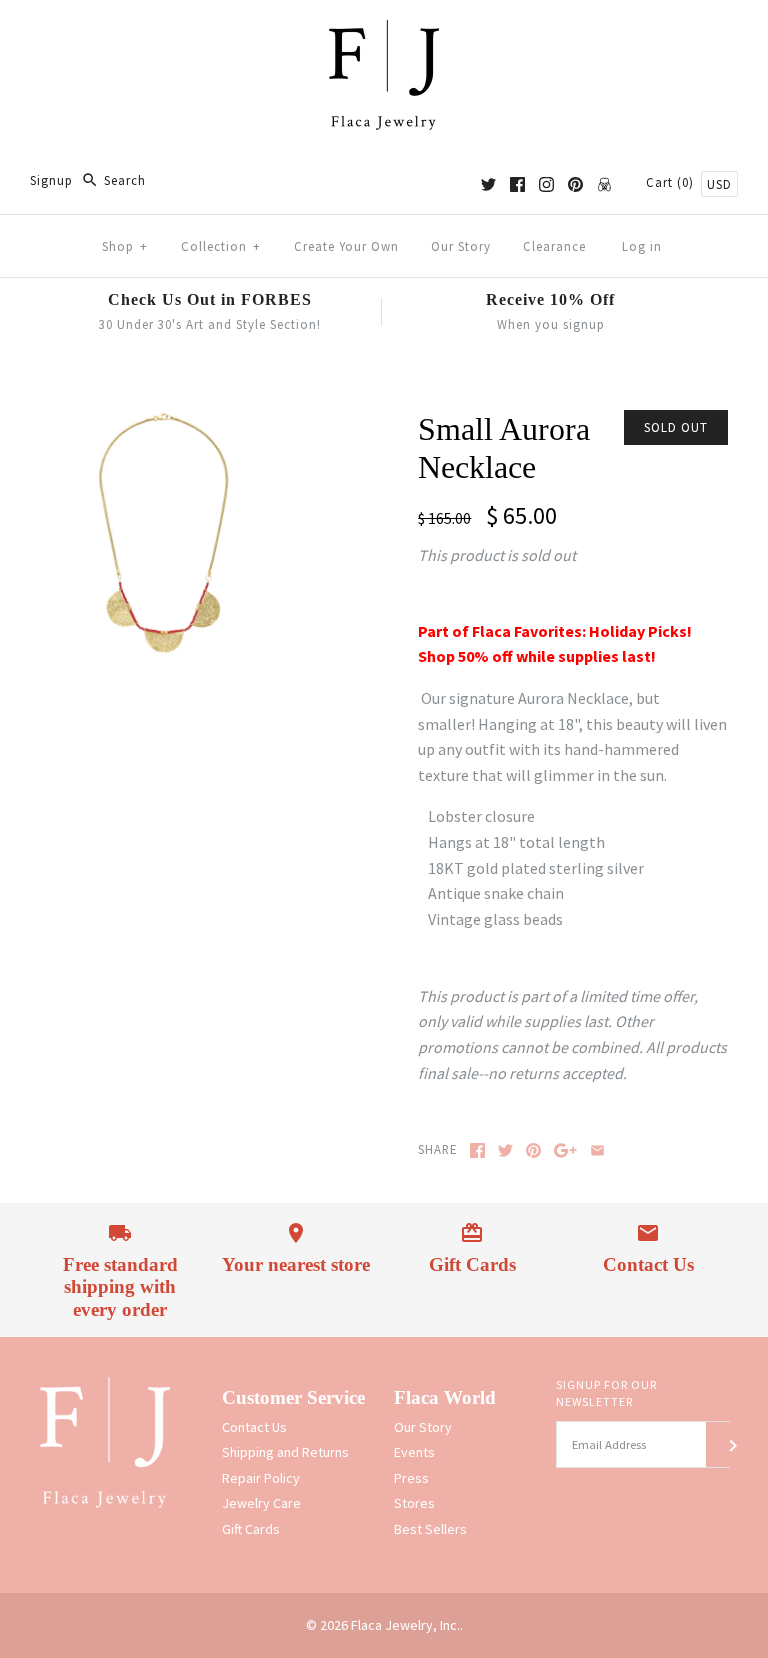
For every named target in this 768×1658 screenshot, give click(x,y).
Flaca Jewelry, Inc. (405, 1625)
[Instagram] (546, 184)
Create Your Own (346, 246)
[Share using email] (597, 1150)
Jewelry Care (261, 1503)
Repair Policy (261, 1478)
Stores (414, 1503)
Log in (642, 246)
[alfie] (604, 184)
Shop (125, 246)
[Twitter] (488, 184)
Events (414, 1452)
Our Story (461, 246)
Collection (221, 246)
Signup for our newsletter (606, 1393)
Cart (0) (672, 182)
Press (411, 1478)
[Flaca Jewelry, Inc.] (384, 32)
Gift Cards (251, 1529)
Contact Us (254, 1427)
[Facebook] (517, 184)
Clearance (554, 246)
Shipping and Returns (285, 1452)
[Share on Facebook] (477, 1150)
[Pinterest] (575, 184)
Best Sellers (430, 1529)
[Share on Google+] (565, 1150)
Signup (51, 180)
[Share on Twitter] (505, 1150)
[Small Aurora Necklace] (165, 422)
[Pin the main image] (533, 1150)
